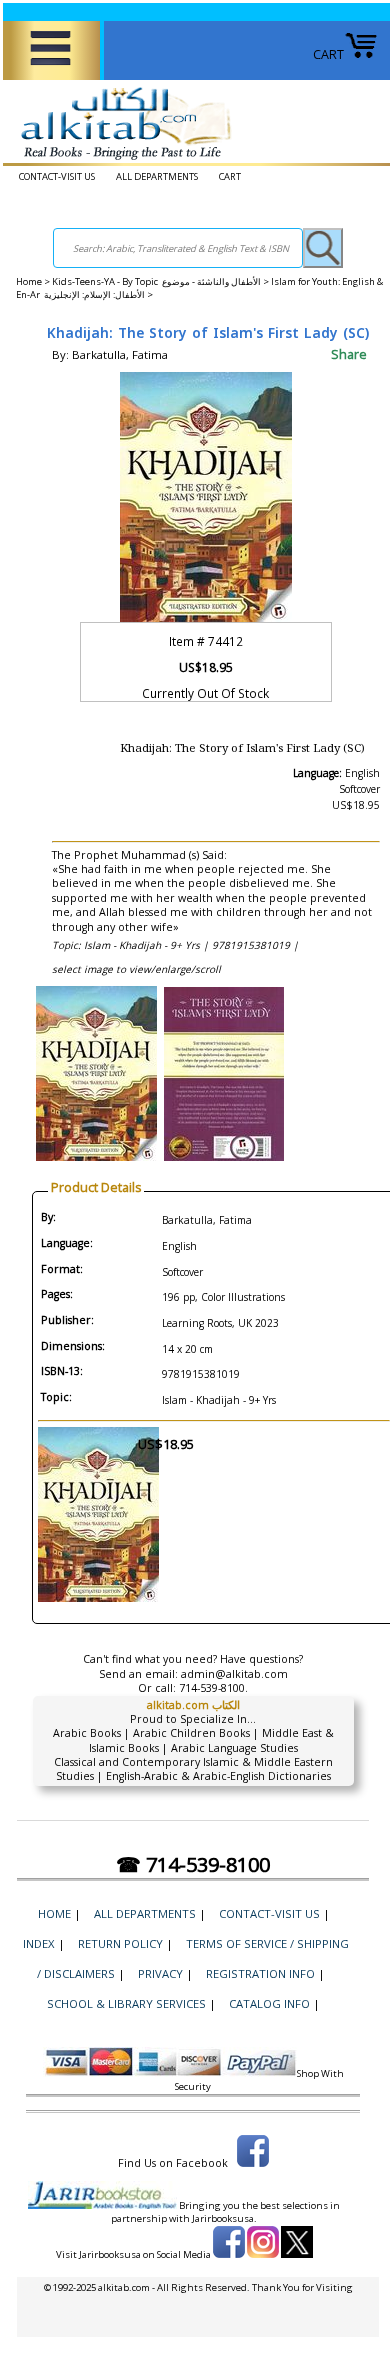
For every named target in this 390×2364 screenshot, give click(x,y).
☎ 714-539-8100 (193, 1864)
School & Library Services (126, 2003)
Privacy (160, 1973)
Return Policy (120, 1943)
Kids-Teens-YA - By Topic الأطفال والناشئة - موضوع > (161, 281)
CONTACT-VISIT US (57, 176)
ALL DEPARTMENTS (157, 176)
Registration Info (260, 1973)
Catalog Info (269, 2003)
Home (29, 281)
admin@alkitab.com (234, 1674)
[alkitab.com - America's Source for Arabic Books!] (120, 160)
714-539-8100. (213, 1688)
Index (39, 1943)
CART (328, 54)
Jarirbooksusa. (224, 2218)
